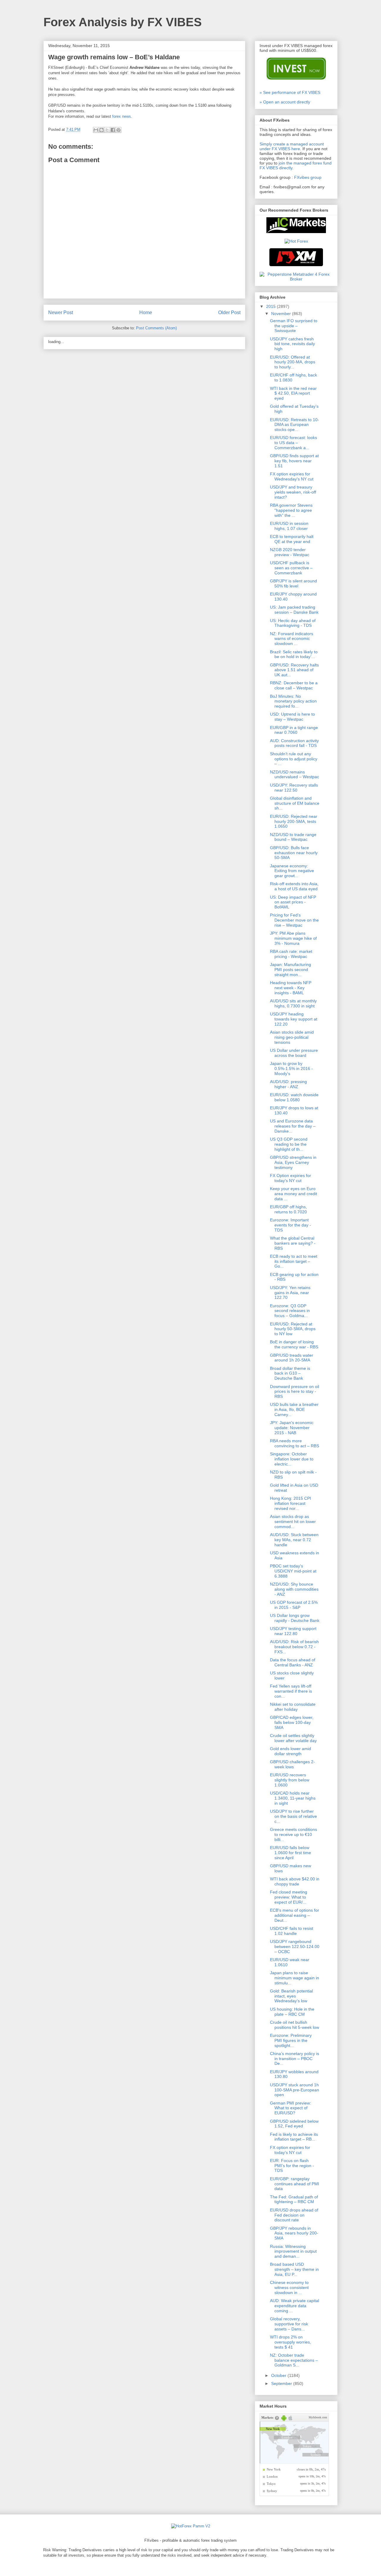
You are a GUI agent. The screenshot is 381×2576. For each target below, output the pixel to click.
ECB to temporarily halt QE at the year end (292, 539)
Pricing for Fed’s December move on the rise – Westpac (294, 920)
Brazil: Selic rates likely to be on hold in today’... (294, 654)
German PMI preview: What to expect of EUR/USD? (291, 2108)
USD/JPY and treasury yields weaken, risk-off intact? (293, 492)
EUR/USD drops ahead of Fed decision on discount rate (294, 2215)
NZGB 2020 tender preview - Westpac (290, 552)
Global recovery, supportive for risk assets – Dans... (289, 2324)
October (279, 2375)
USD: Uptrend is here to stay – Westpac (292, 717)
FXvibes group (308, 177)
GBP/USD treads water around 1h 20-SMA (292, 1358)
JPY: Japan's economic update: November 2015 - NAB (292, 1428)
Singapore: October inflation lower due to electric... (292, 1459)
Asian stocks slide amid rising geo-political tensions (292, 1037)
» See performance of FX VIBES (290, 92)
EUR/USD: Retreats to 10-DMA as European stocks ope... (295, 425)
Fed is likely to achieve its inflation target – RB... (294, 2137)
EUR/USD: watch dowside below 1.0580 (294, 1097)
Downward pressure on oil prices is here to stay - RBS (295, 1392)
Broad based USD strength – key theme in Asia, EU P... (294, 2269)
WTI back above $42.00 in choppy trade (295, 1881)
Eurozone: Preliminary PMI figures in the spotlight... (291, 2040)
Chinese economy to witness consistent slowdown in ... (289, 2287)
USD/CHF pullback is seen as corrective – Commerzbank (291, 568)
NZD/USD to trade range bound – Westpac (293, 837)
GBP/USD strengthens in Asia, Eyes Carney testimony (293, 1162)
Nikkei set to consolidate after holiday (293, 1707)
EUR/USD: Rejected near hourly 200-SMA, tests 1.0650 (294, 821)
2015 (271, 306)
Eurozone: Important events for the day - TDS (291, 1225)
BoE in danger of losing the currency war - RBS (294, 1344)
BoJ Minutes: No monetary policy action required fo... (293, 701)
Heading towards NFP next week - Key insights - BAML (291, 988)
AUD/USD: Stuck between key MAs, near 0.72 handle (294, 1540)
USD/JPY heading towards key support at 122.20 (294, 1019)
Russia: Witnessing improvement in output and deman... (293, 2251)
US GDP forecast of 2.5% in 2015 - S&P (294, 1605)
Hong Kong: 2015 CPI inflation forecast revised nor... (291, 1503)
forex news (122, 116)
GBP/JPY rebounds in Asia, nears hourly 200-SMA (294, 2233)
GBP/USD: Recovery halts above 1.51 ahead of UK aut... (294, 670)
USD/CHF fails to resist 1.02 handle (292, 1931)
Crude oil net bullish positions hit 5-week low (295, 2025)
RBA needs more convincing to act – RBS (295, 1443)
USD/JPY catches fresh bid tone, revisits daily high (292, 344)
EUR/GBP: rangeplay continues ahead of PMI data (295, 2184)
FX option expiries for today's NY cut (290, 2150)
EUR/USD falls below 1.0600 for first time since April (291, 1853)
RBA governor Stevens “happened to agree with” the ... (291, 510)
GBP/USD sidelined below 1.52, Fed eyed (294, 2124)
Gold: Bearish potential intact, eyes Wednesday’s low (291, 1996)
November (282, 314)
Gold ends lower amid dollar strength (291, 1751)
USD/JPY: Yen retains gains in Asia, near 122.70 (290, 1293)
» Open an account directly (285, 102)
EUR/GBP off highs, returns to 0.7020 (288, 1209)
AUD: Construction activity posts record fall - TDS (294, 743)
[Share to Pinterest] (118, 130)
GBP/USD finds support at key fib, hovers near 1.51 (294, 461)
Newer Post (61, 312)
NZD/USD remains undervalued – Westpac (295, 774)
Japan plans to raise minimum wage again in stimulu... (295, 1978)
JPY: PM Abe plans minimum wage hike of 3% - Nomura (293, 938)
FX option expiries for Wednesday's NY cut (292, 476)
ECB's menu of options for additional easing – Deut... (295, 1915)
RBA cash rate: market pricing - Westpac (291, 954)
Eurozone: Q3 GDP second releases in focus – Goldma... (290, 1311)
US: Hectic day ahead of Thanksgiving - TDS (293, 623)
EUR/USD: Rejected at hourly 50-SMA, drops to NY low (293, 1329)
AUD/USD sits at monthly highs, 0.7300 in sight (293, 1003)
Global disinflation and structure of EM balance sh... (295, 803)
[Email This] (96, 130)
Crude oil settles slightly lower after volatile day (293, 1738)
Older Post (229, 312)
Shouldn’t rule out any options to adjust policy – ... (294, 759)
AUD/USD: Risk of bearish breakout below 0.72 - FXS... (294, 1647)
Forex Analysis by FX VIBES (123, 22)
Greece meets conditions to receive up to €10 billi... (293, 1834)
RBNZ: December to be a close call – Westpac (294, 685)
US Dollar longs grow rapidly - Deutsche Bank (295, 1618)
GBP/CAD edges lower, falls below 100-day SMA (292, 1722)
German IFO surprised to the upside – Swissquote (294, 326)
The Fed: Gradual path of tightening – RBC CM (294, 2199)
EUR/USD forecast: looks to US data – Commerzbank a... (293, 443)
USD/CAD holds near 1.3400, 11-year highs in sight (293, 1798)
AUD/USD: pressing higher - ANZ (288, 1084)
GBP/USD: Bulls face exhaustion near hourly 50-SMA (294, 853)
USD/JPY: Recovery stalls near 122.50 (294, 788)
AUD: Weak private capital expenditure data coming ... (295, 2306)
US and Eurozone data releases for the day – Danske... (293, 1126)
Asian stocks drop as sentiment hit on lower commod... (293, 1522)
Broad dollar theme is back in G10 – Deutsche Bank (290, 1373)
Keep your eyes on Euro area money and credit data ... (293, 1194)
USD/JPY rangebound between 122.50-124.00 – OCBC (295, 1947)
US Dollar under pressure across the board (294, 1053)
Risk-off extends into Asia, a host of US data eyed (294, 886)
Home (146, 312)
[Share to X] (107, 130)
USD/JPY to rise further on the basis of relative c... (293, 1816)
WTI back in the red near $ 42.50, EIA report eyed (293, 393)
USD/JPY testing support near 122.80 (293, 1631)
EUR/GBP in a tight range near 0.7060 (294, 730)
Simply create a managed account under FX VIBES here (292, 146)
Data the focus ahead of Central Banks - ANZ (293, 1662)
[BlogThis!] (102, 130)
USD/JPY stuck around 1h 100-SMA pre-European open (295, 2090)
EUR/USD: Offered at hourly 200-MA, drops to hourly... (293, 362)
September (282, 2383)
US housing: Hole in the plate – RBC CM (292, 2012)
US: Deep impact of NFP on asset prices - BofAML (293, 902)
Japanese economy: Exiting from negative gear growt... (292, 871)
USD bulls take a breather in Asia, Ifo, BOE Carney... (294, 1409)
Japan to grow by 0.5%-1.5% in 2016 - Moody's (291, 1068)
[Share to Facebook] (113, 130)
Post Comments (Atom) (156, 328)
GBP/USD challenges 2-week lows (292, 1764)
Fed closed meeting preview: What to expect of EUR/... (289, 1897)
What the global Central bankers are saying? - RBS (293, 1243)
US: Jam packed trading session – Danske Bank (294, 610)
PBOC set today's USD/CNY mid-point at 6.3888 (293, 1571)
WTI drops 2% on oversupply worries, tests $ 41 (291, 2342)
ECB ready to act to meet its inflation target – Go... (294, 1261)
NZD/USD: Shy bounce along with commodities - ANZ (294, 1589)
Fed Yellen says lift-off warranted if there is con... (291, 1691)
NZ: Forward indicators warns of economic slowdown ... (292, 639)
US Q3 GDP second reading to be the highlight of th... (289, 1144)
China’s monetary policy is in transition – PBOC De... (295, 2059)
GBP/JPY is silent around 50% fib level (293, 583)
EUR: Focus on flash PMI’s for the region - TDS (292, 2166)
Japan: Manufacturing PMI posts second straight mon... (291, 970)
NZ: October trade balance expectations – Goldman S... (294, 2360)
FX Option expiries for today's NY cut (291, 1178)
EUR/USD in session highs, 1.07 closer (289, 526)
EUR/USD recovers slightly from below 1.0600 (290, 1780)
